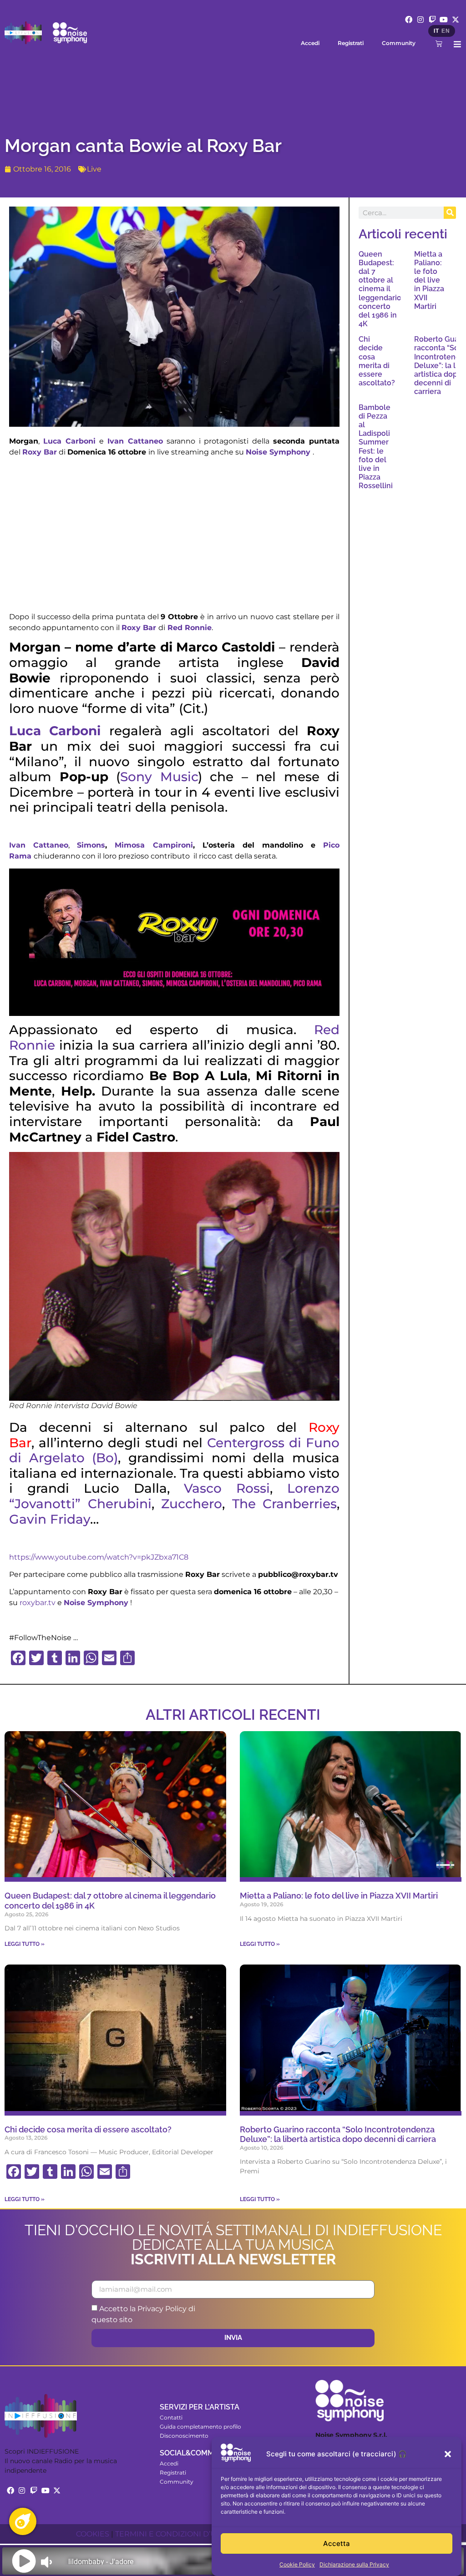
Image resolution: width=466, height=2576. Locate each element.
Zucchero (192, 1504)
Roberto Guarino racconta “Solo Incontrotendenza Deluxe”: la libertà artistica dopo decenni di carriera (338, 2134)
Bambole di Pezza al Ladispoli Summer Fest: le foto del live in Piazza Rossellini (376, 447)
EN (446, 31)
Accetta (337, 2543)
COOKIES (93, 2534)
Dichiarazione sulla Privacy (354, 2564)
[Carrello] (439, 43)
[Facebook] (409, 20)
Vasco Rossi (227, 1488)
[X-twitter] (456, 20)
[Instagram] (420, 20)
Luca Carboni (69, 441)
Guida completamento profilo (200, 2427)
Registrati (351, 43)
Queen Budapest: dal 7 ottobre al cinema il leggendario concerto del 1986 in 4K (380, 289)
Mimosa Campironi (154, 845)
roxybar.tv (38, 1603)
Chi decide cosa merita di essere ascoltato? (377, 361)
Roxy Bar (40, 452)
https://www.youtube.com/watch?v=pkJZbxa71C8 (99, 1557)
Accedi (310, 43)
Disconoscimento (184, 2436)
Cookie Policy (297, 2564)
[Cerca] (450, 213)
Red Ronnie (190, 628)
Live (94, 169)
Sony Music (159, 777)
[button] (448, 2454)
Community (399, 43)
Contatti (171, 2417)
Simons (91, 845)
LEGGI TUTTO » (25, 1944)
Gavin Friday (50, 1519)
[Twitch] (432, 20)
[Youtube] (444, 20)
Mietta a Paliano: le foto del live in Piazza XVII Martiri (429, 280)
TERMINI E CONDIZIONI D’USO (171, 2534)
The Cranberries (285, 1504)
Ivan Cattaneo (135, 441)
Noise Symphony (278, 452)
